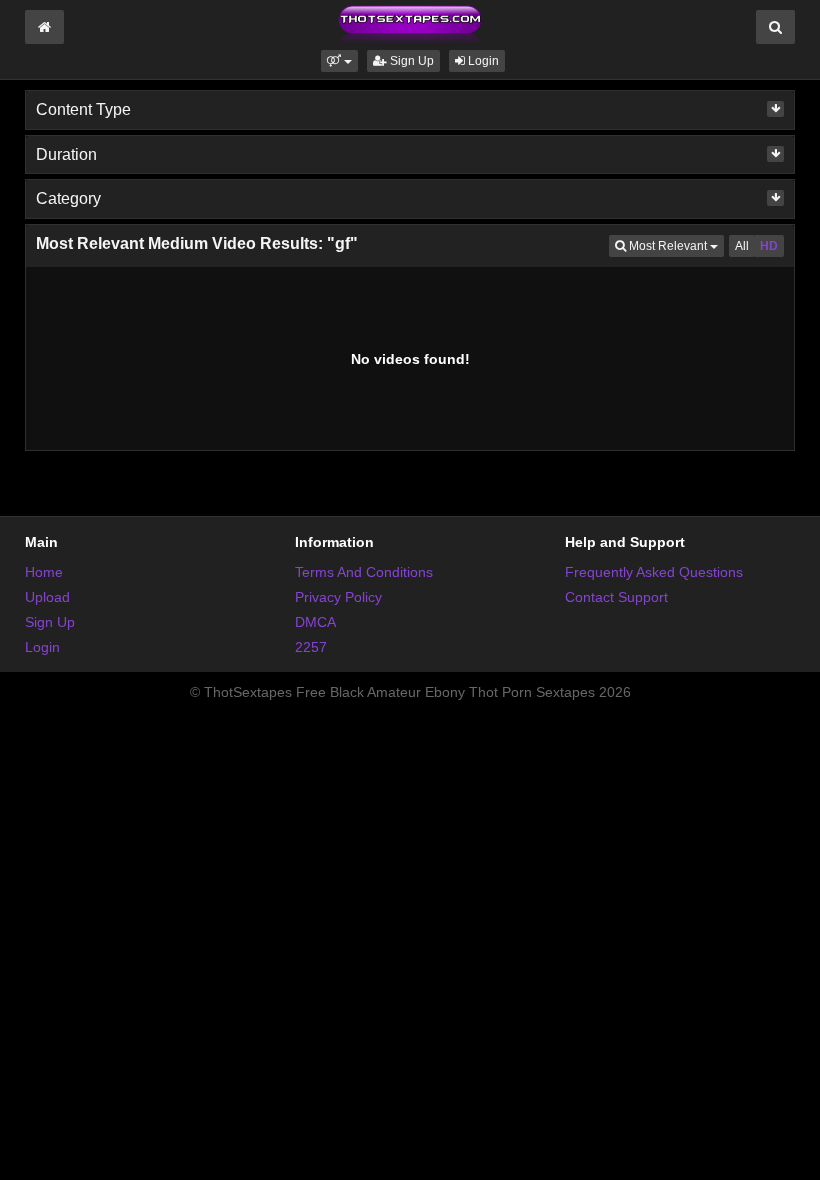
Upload (47, 597)
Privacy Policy (338, 597)
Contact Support (616, 597)
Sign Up (410, 61)
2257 (311, 647)
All (742, 246)
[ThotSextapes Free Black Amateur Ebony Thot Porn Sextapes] (410, 24)
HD (769, 246)
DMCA (315, 622)
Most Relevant (675, 245)
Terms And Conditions (364, 572)
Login (482, 61)
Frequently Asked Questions (654, 572)
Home (44, 572)
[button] (339, 61)
